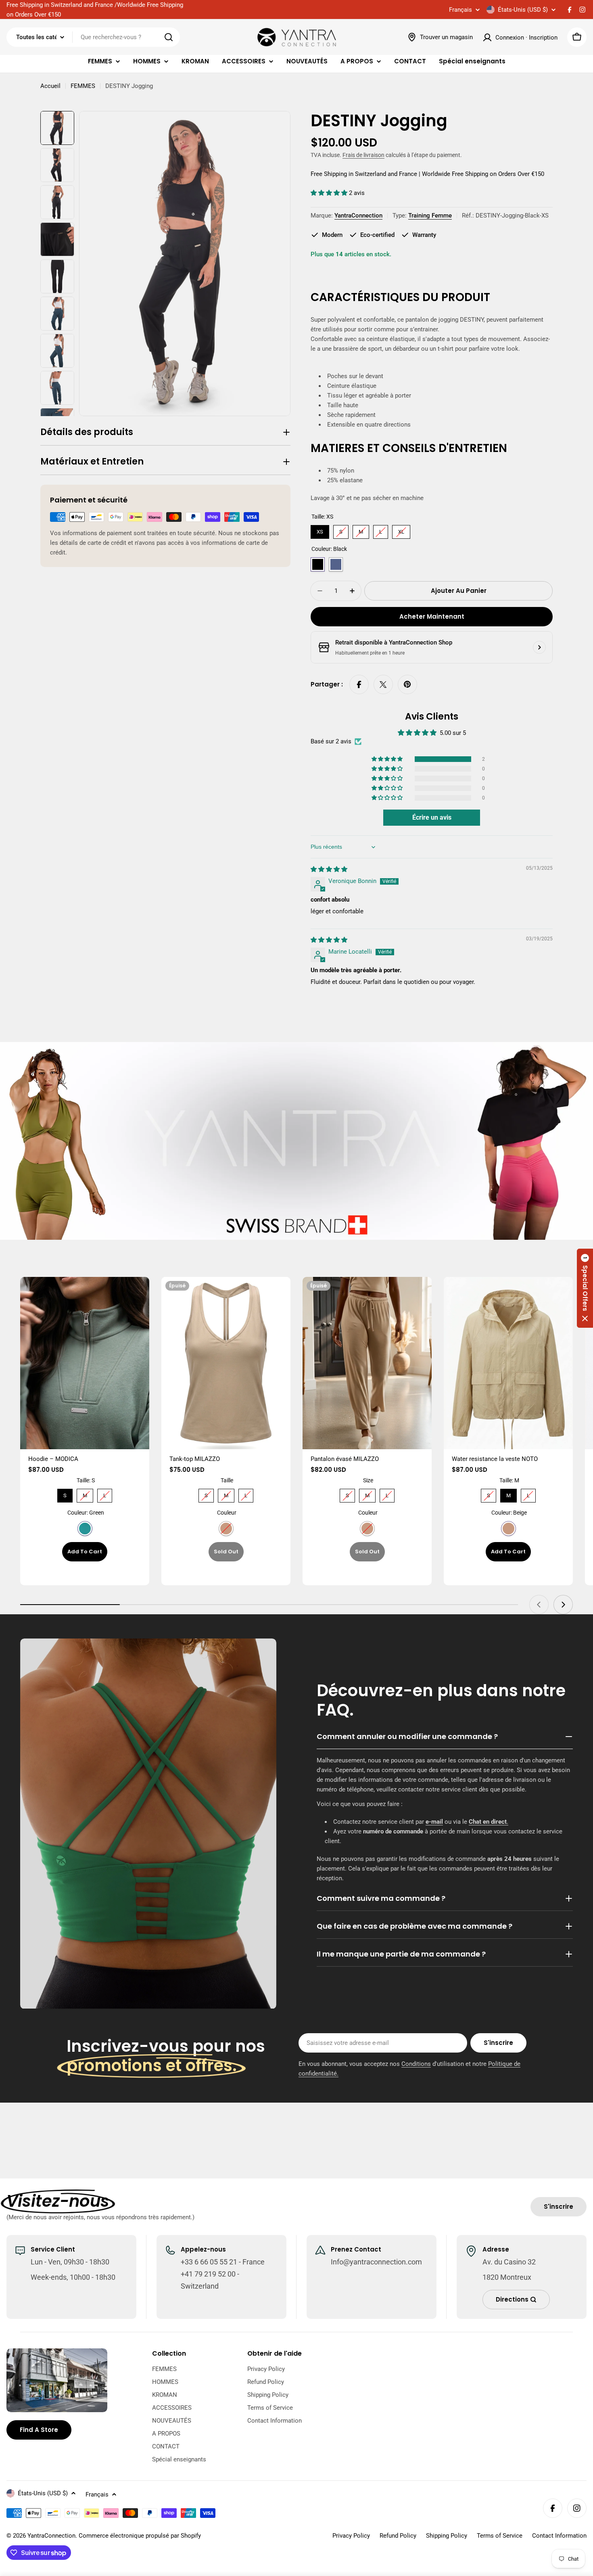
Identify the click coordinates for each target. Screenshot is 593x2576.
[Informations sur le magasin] (539, 647)
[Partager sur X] (383, 684)
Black (318, 564)
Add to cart (85, 1552)
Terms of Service (500, 2536)
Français (460, 10)
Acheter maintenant (432, 616)
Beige (226, 1529)
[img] (329, 869)
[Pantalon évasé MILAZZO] (367, 1363)
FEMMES (83, 86)
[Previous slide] (539, 1605)
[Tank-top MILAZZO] (226, 1363)
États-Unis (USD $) (523, 10)
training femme (430, 216)
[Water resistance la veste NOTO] (508, 1363)
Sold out (226, 1552)
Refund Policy (398, 2536)
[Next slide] (563, 1605)
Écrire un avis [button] (432, 817)
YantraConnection (358, 216)
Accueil (50, 86)
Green (85, 1529)
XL (401, 530)
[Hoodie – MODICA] (85, 1363)
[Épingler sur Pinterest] (407, 684)
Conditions (416, 2064)
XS (320, 530)
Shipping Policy (447, 2536)
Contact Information (559, 2536)
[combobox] (93, 37)
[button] (330, 193)
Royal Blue (336, 564)
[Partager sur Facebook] (359, 684)
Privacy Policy (351, 2536)
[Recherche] (169, 37)
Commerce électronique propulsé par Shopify (140, 2536)
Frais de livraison (363, 155)
